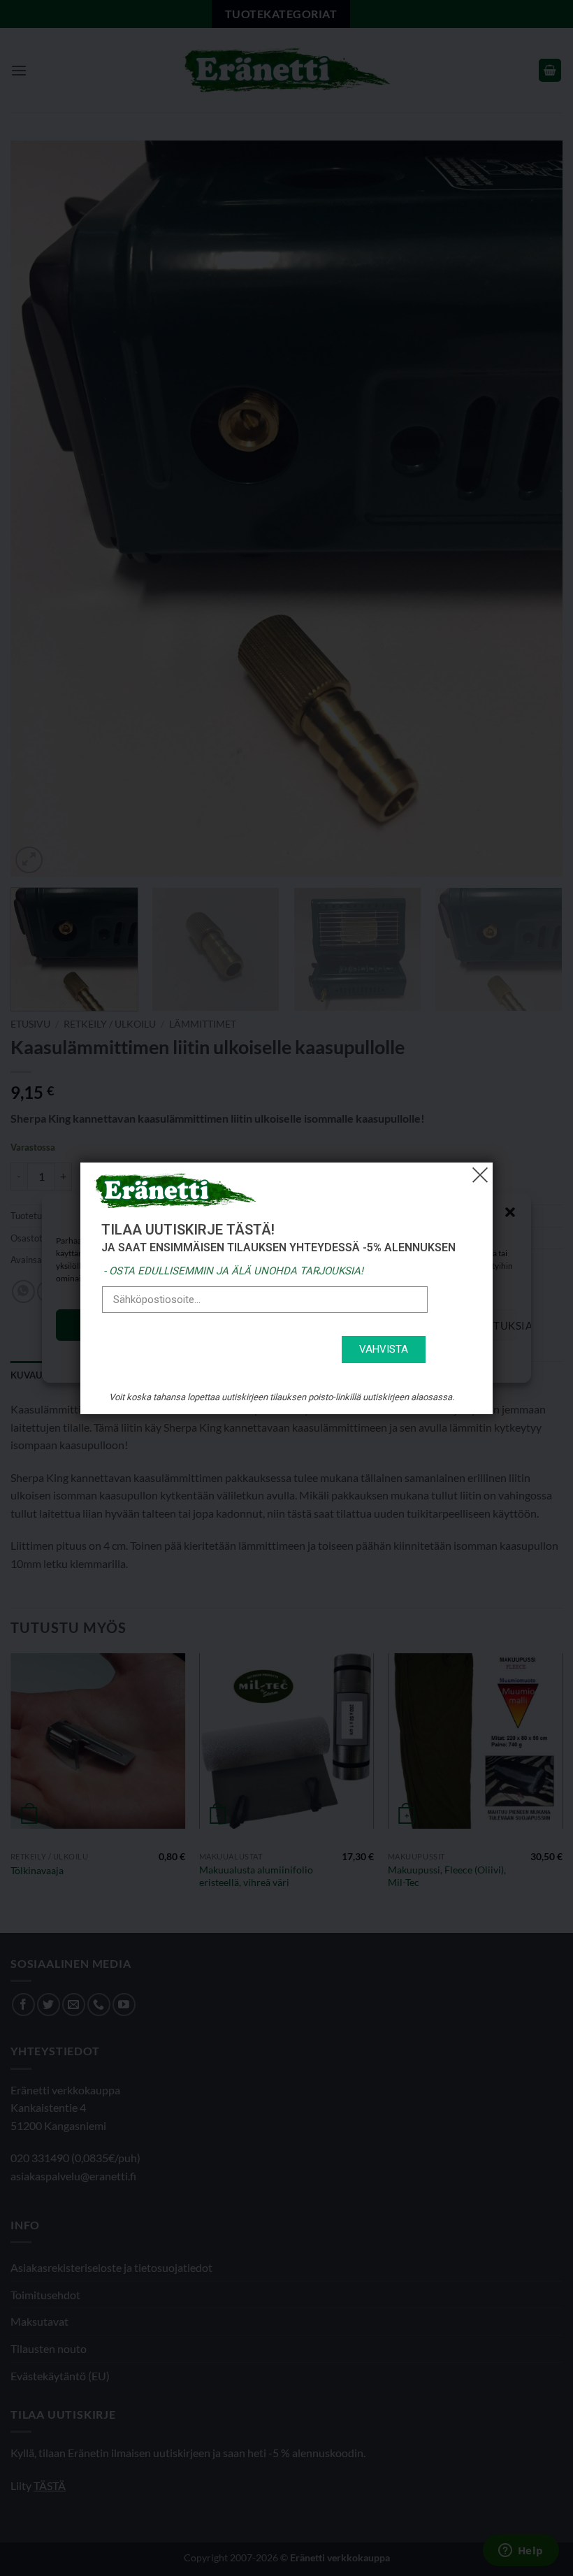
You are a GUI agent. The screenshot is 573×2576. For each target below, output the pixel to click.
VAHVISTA (384, 1349)
